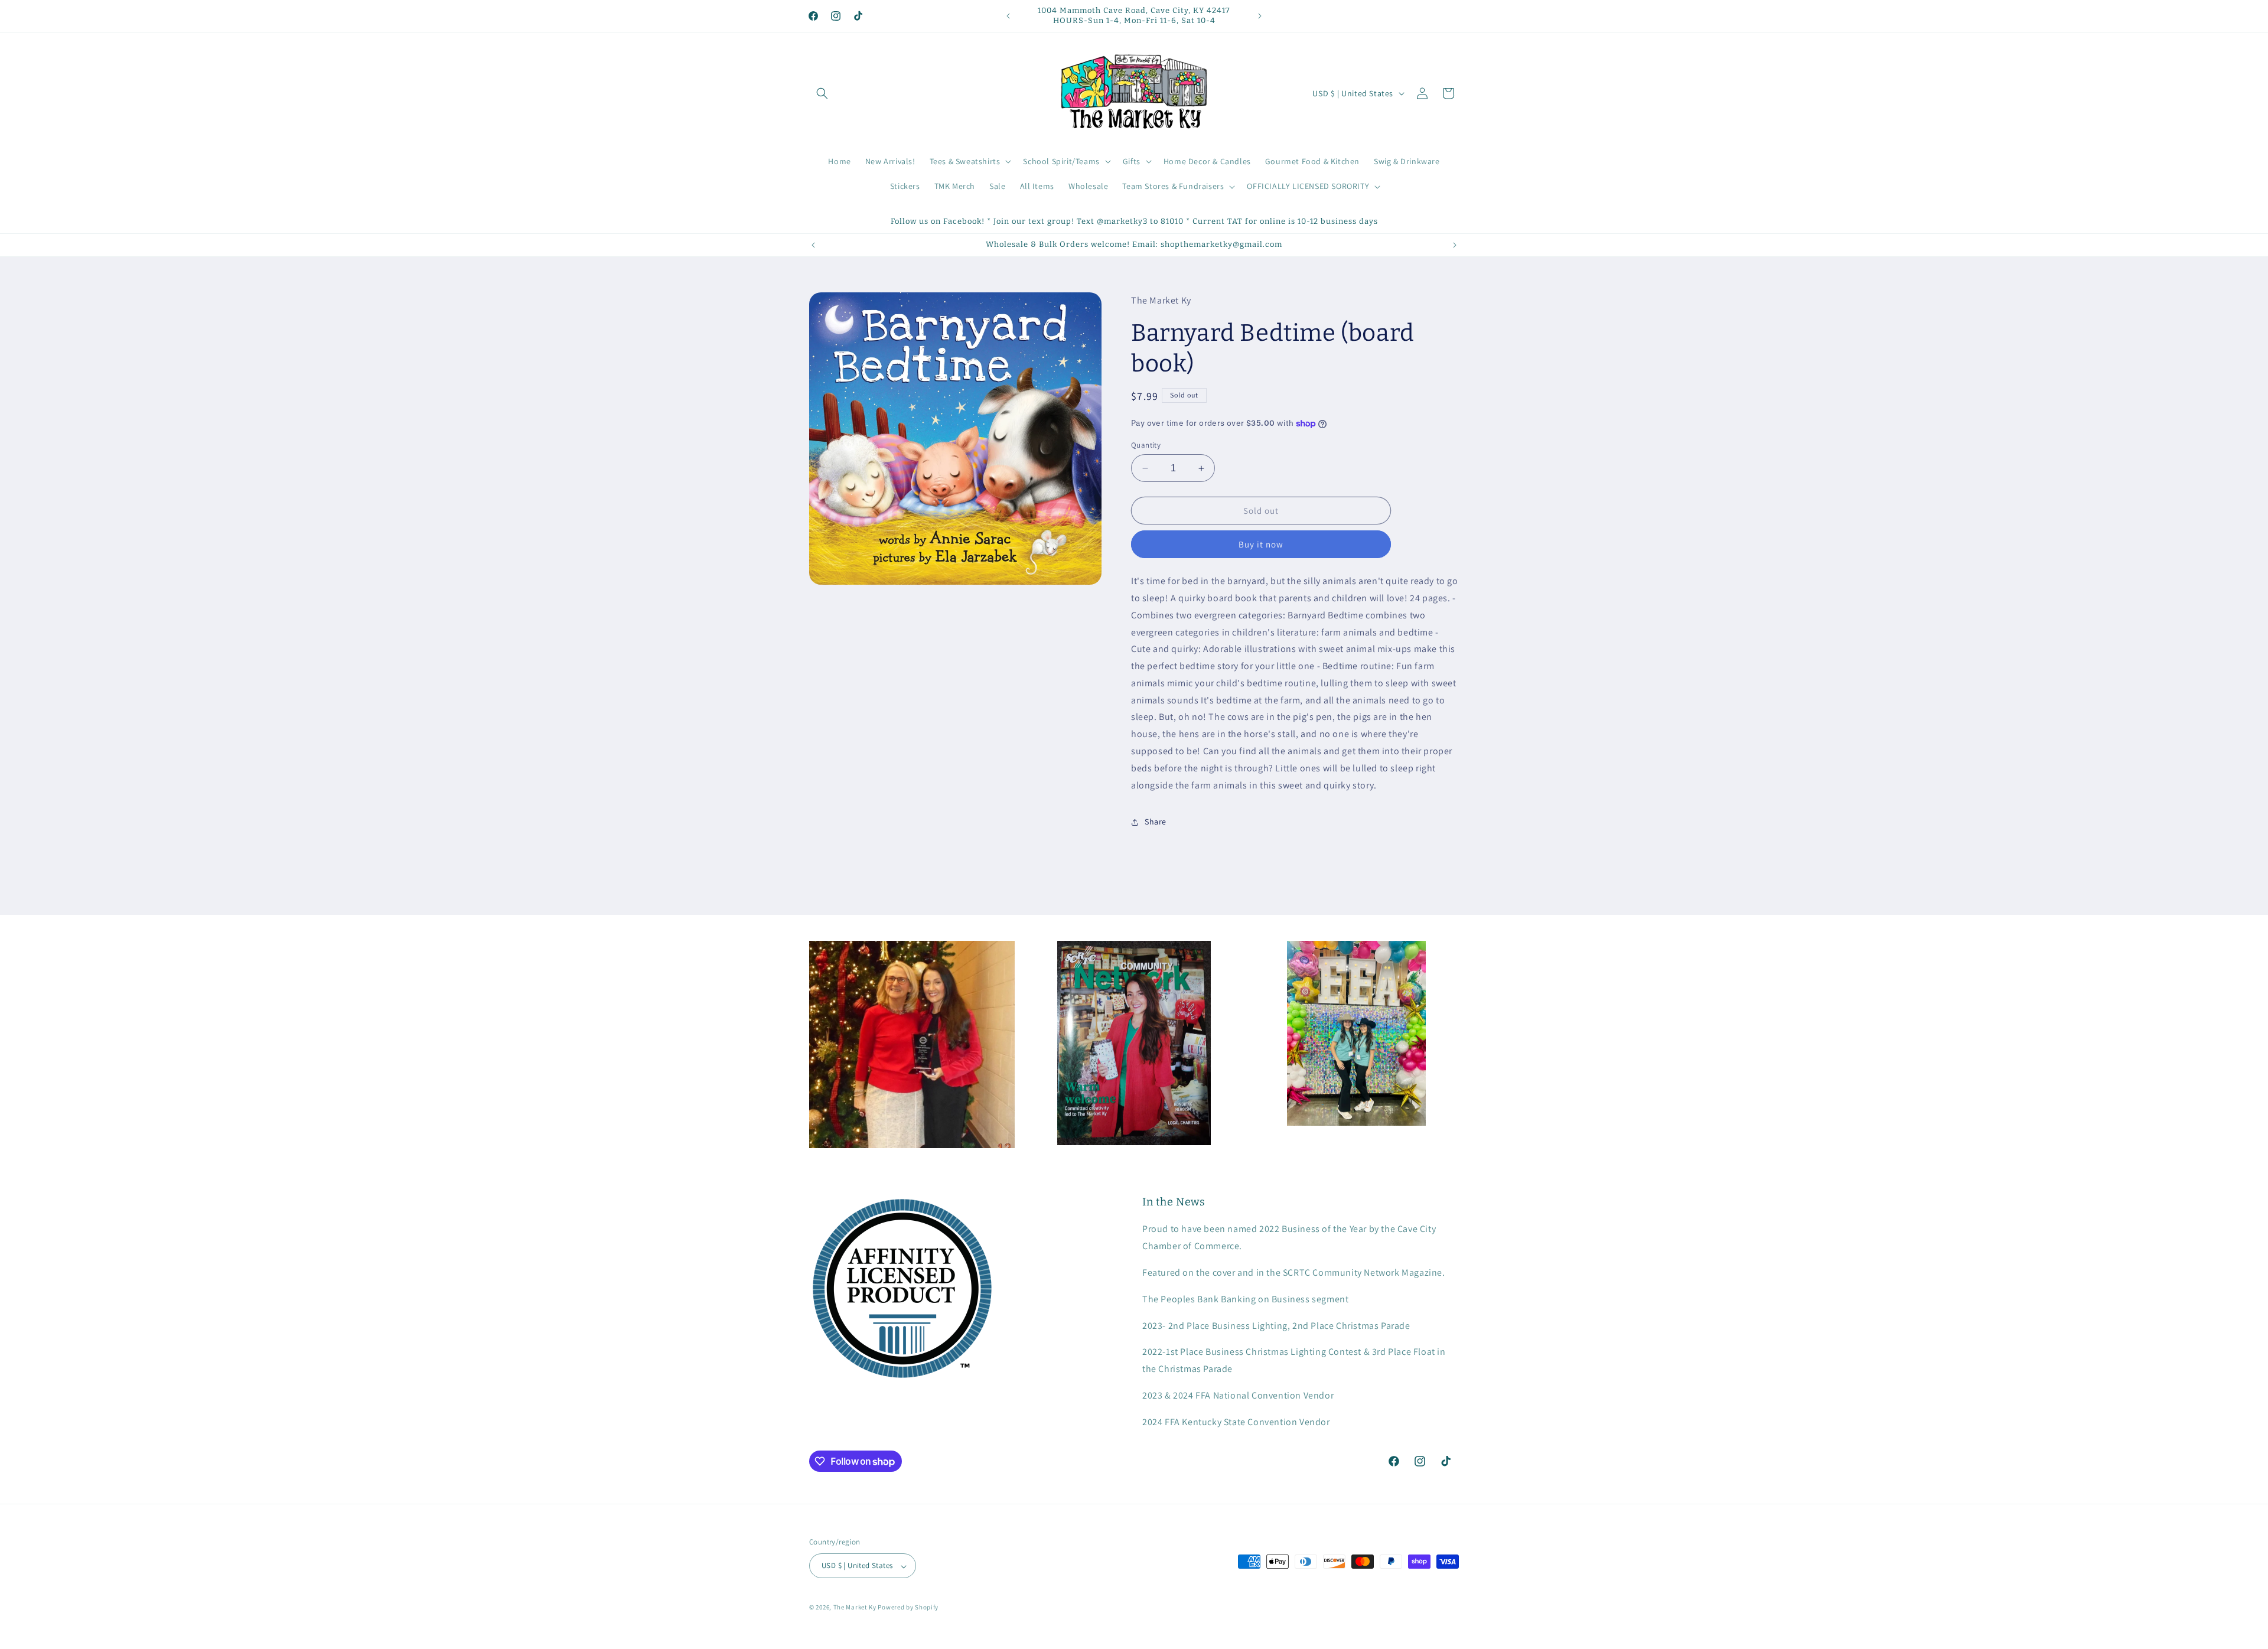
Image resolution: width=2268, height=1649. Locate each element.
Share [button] (1156, 822)
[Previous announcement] (1008, 16)
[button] (822, 93)
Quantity (1146, 445)
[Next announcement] (1260, 16)
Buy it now (1261, 545)
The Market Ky (855, 1608)
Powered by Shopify (908, 1608)
